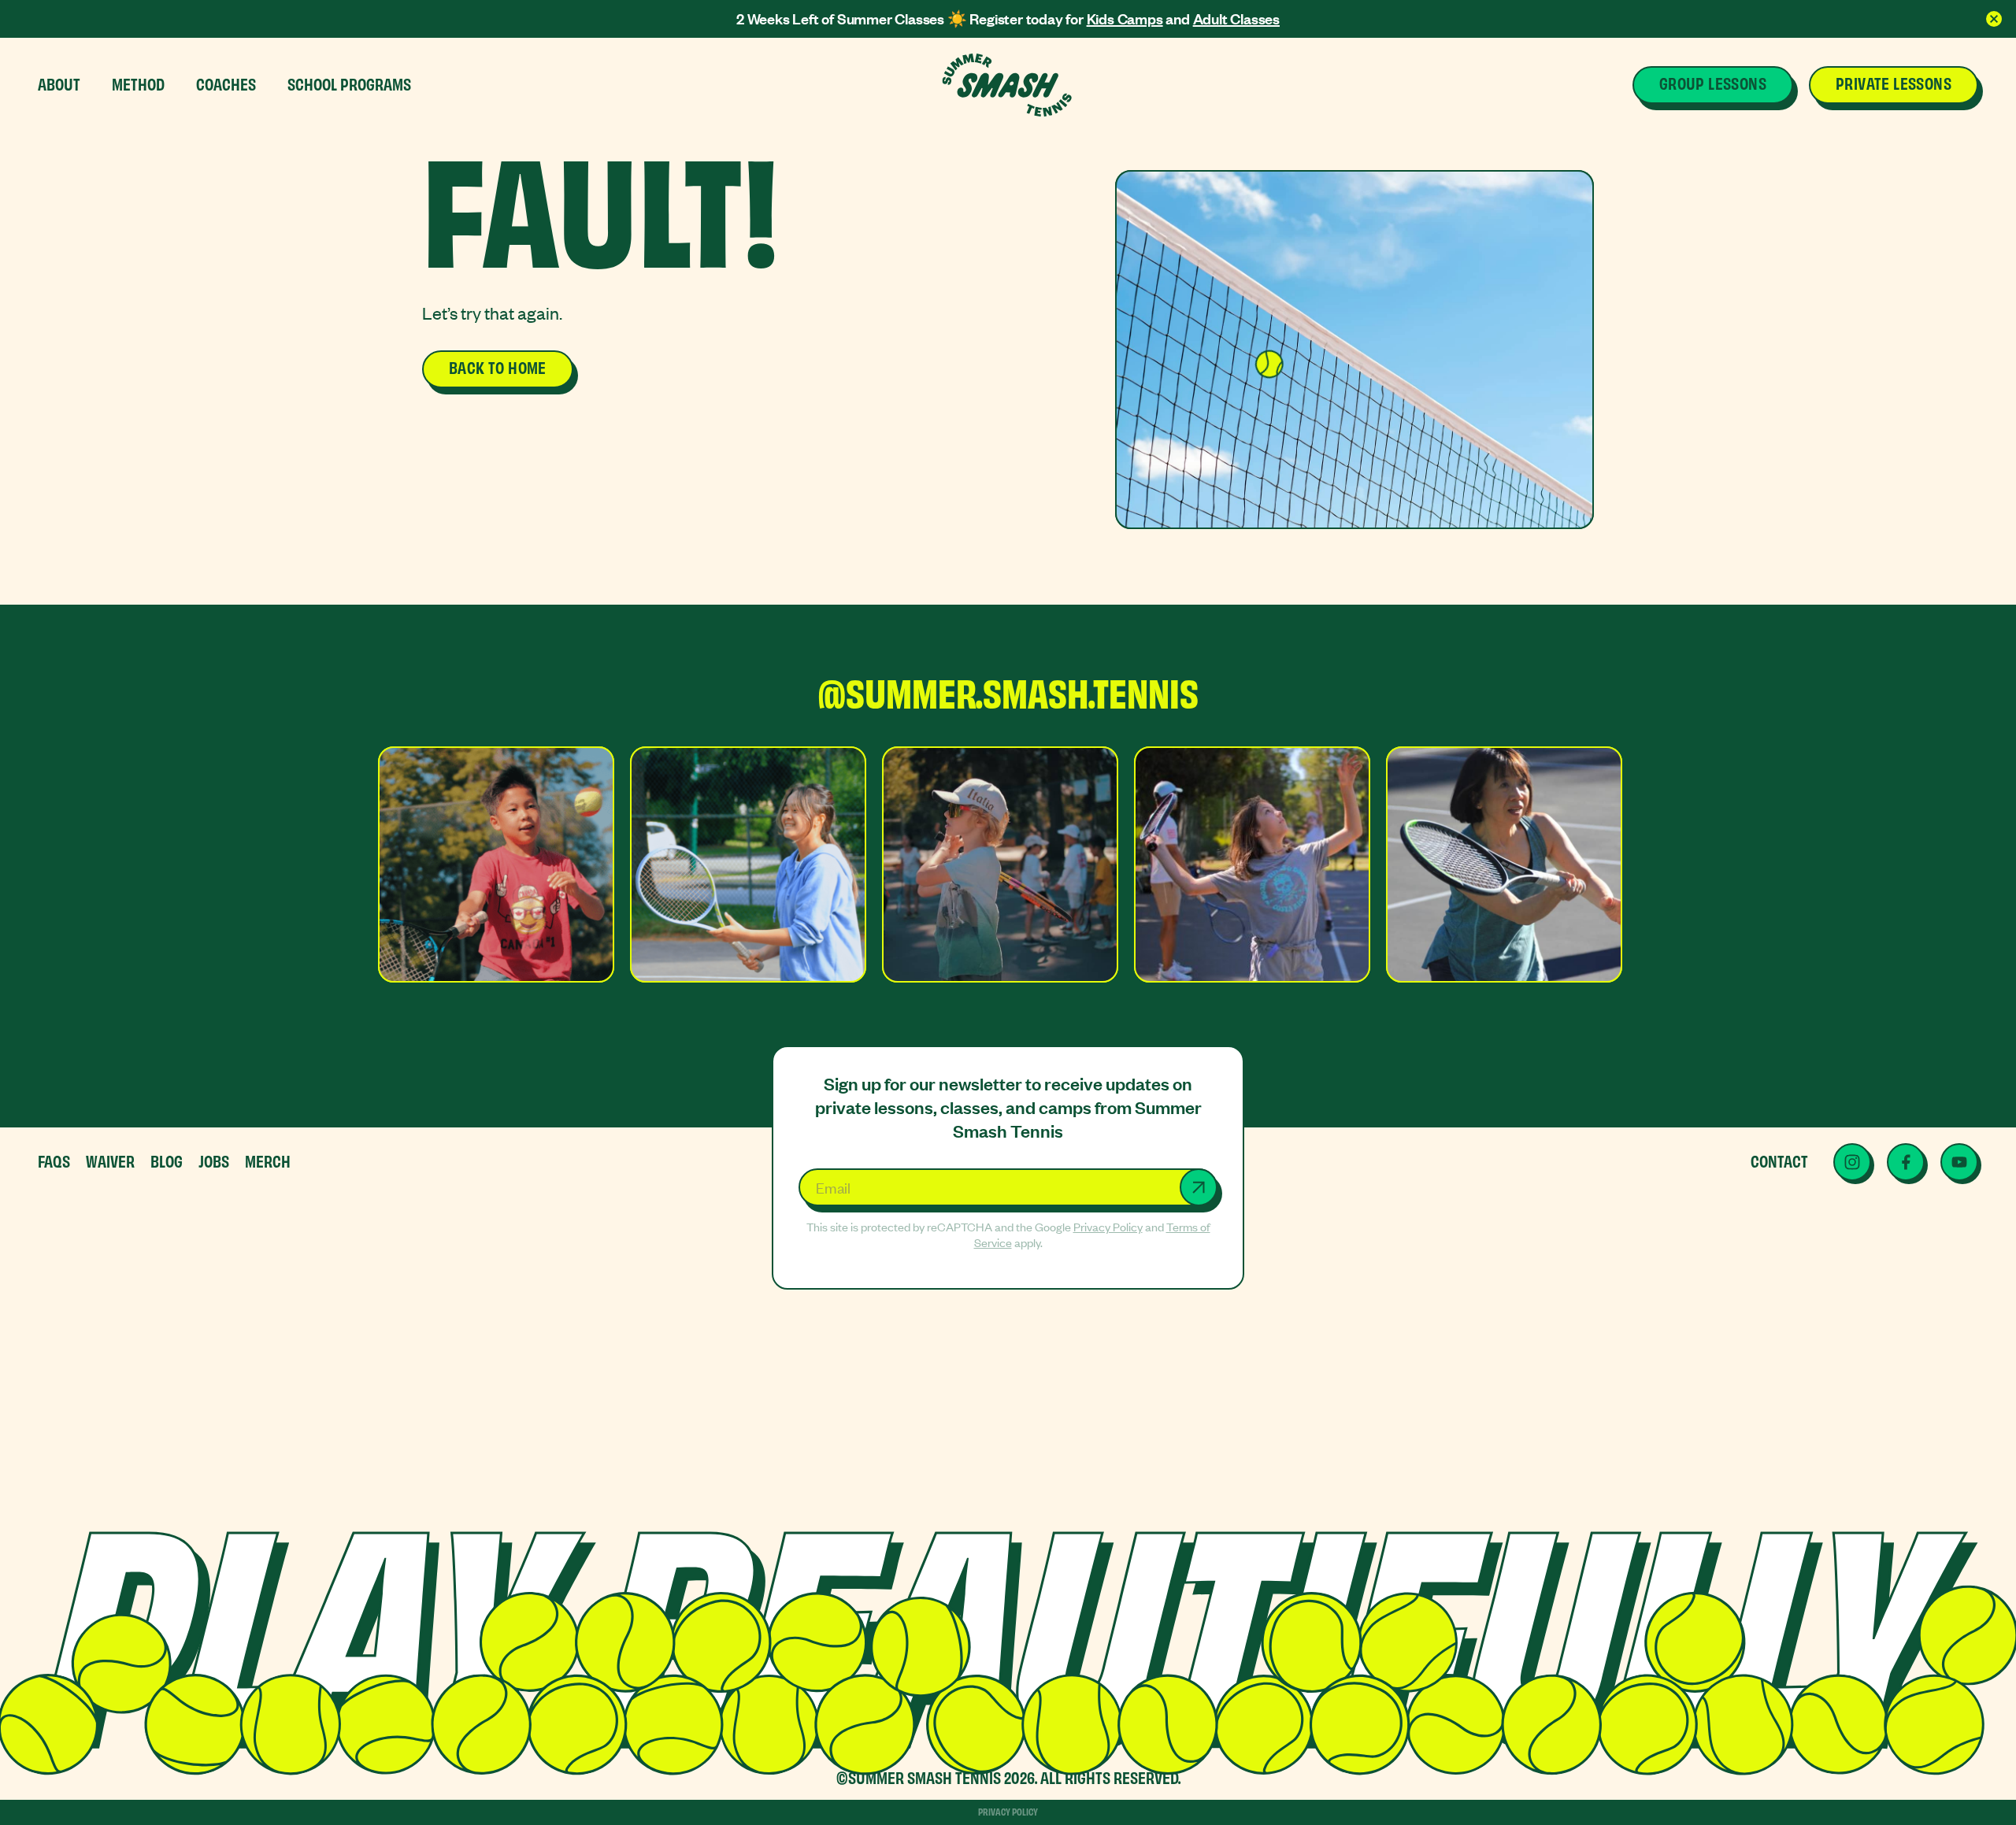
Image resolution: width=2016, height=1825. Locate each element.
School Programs (349, 83)
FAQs (54, 1160)
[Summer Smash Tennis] (1008, 85)
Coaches (226, 83)
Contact (1779, 1160)
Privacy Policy (1108, 1227)
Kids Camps (1125, 19)
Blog (167, 1160)
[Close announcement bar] (1994, 19)
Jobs (214, 1160)
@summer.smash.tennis (1008, 694)
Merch (268, 1160)
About (59, 83)
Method (138, 83)
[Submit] (1199, 1187)
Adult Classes (1236, 19)
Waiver (110, 1160)
